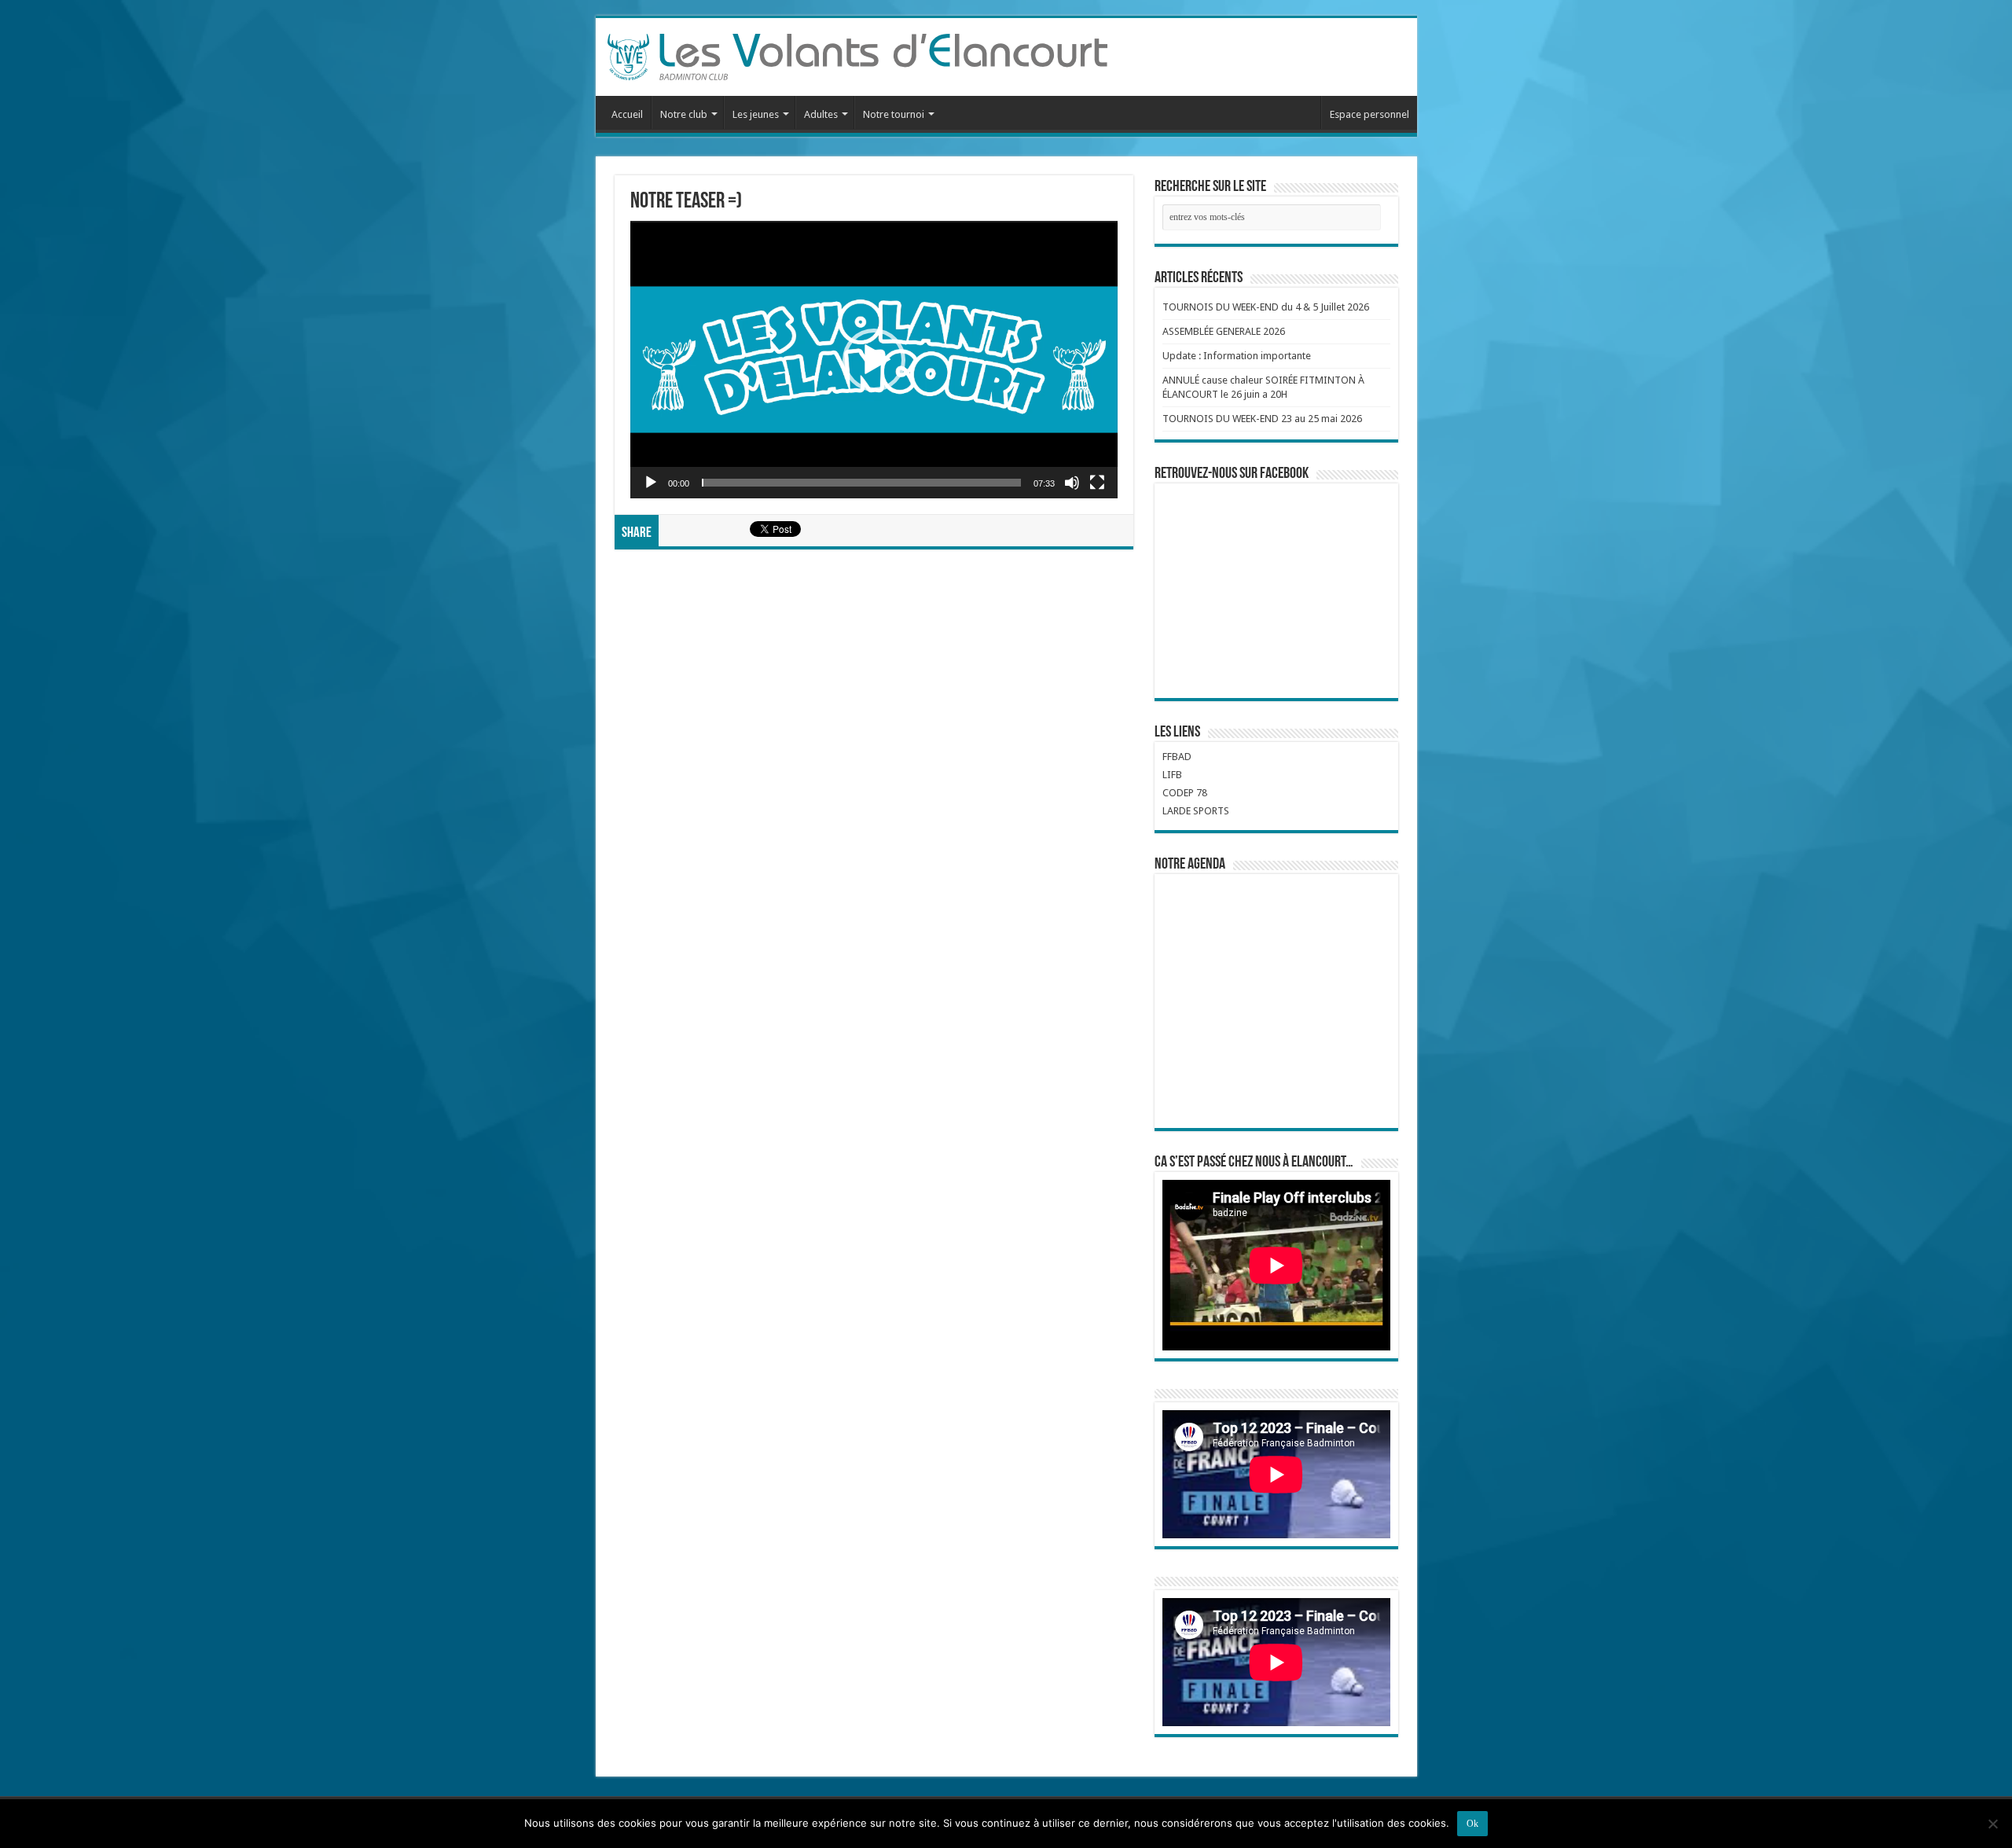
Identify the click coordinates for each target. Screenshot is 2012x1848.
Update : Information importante (1237, 356)
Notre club (684, 114)
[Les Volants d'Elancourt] (857, 54)
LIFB (1172, 775)
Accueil (627, 114)
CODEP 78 (1185, 793)
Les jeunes (756, 114)
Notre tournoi (894, 114)
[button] (874, 360)
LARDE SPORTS (1196, 811)
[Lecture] (651, 483)
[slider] (861, 483)
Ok (1472, 1824)
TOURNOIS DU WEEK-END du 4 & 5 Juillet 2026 (1266, 307)
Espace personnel (1369, 114)
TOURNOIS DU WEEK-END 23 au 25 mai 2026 (1262, 419)
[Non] (1992, 1824)
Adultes (821, 114)
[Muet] (1072, 483)
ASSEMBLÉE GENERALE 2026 (1224, 331)
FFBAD (1177, 757)
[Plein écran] (1097, 483)
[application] (874, 360)
